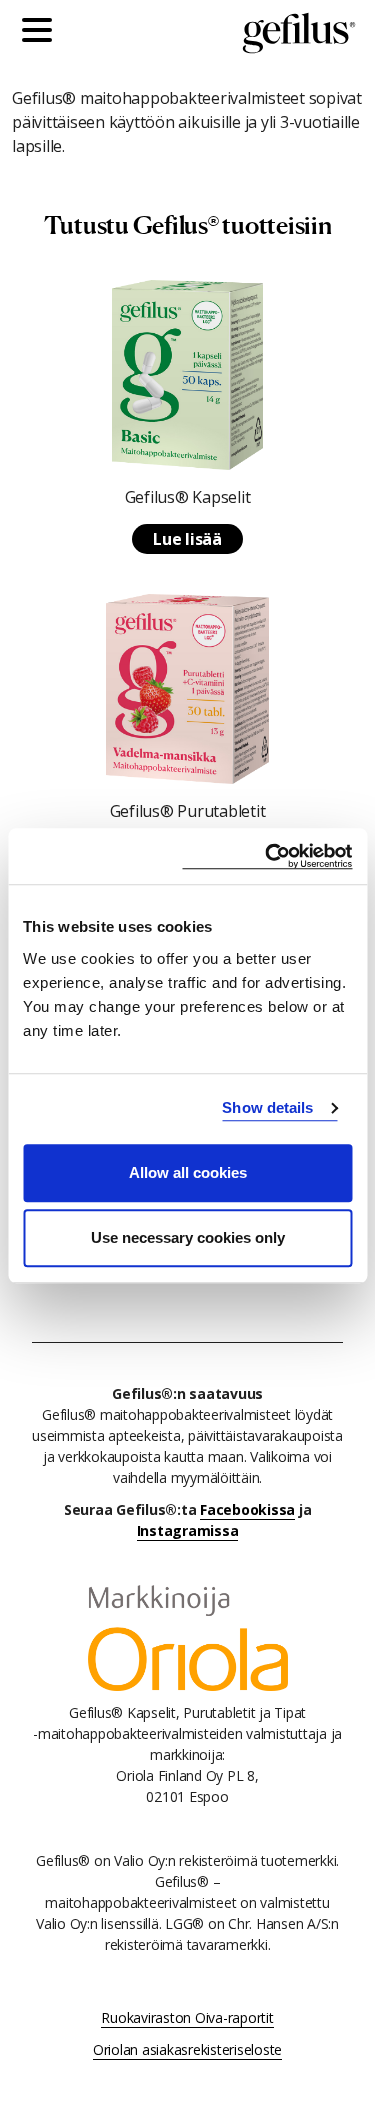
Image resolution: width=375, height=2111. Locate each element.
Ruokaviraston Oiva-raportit (187, 2017)
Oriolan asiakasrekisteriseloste (187, 2049)
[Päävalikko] (42, 33)
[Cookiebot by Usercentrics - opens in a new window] (267, 856)
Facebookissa (247, 1509)
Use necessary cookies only (188, 1237)
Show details (267, 1107)
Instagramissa (188, 1530)
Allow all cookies (188, 1172)
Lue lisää (187, 539)
